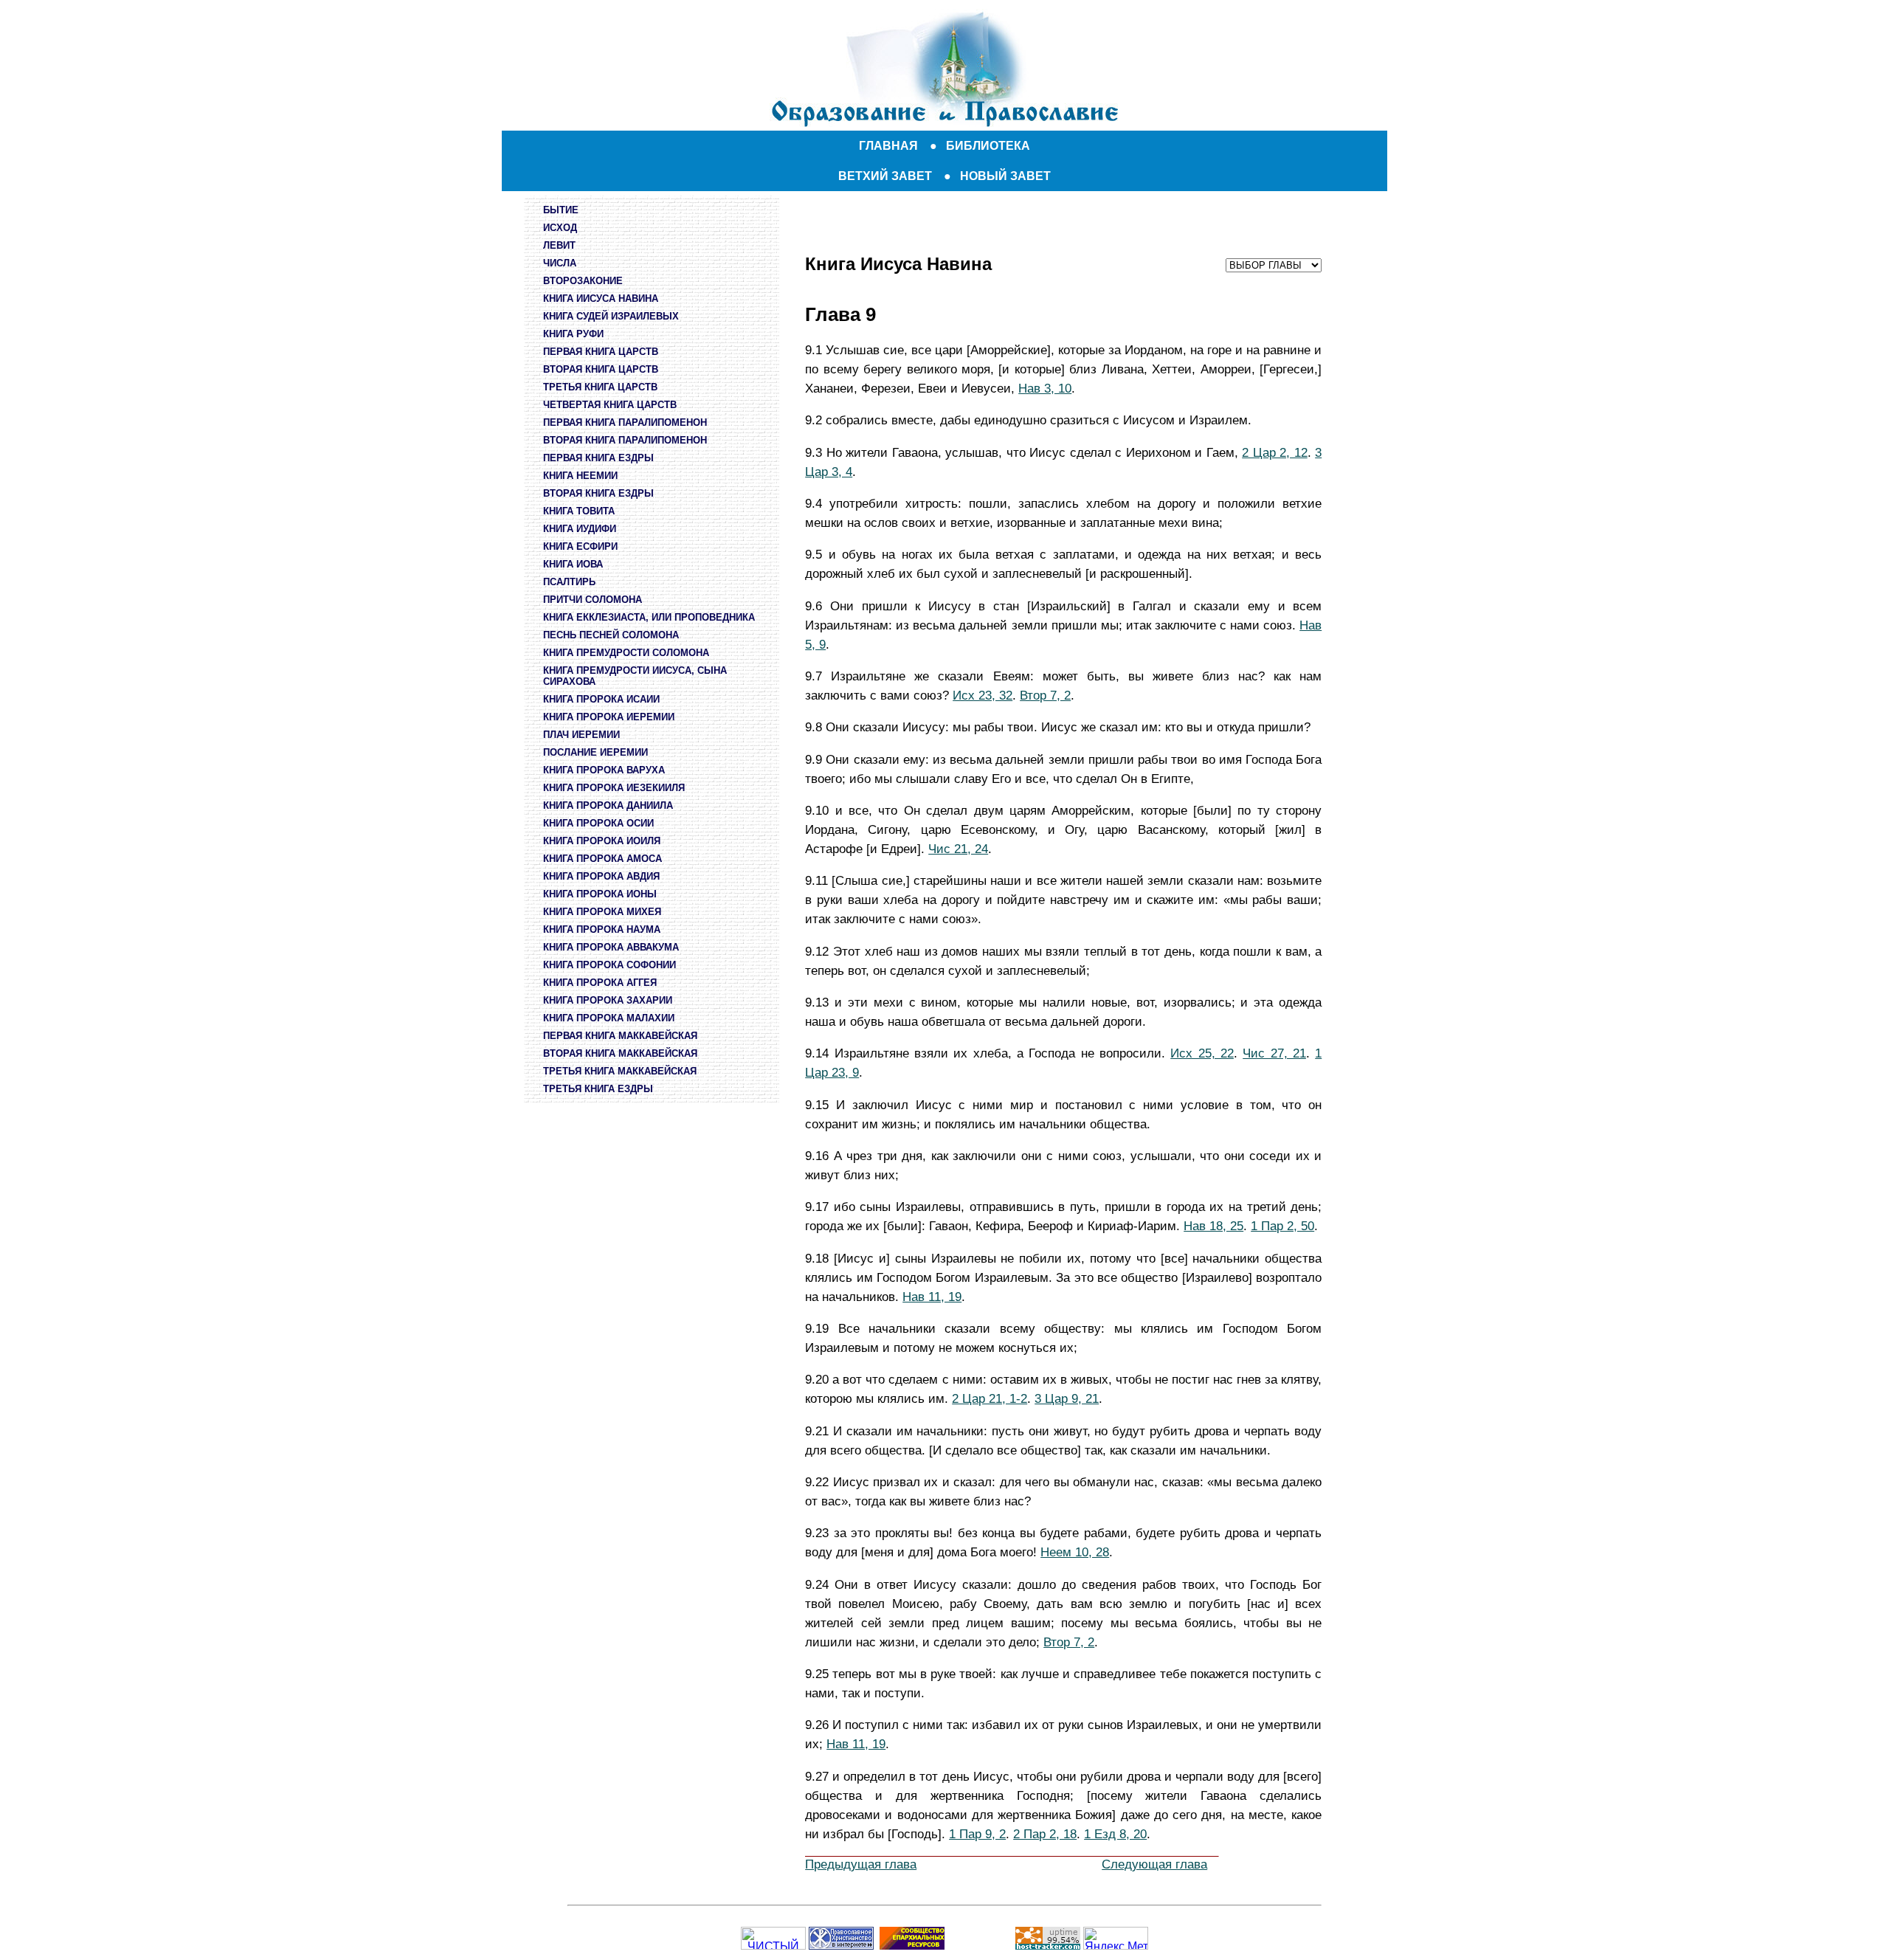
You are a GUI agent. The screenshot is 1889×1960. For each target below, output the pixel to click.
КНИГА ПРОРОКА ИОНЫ (600, 894)
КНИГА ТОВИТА (579, 511)
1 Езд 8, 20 (1115, 1834)
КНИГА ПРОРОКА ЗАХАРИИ (608, 1000)
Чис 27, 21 (1274, 1053)
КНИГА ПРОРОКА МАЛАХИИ (609, 1018)
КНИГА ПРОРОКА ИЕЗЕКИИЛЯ (614, 788)
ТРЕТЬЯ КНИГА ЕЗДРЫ (598, 1089)
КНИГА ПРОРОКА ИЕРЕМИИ (609, 717)
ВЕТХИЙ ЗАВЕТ (885, 176)
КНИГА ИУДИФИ (580, 529)
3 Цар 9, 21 (1067, 1398)
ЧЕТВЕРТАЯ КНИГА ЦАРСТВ (610, 405)
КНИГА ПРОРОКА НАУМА (602, 929)
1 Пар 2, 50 (1282, 1226)
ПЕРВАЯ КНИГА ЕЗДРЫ (598, 458)
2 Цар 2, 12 (1275, 452)
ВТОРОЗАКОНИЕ (583, 281)
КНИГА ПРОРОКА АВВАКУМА (611, 947)
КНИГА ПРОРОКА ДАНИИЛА (608, 805)
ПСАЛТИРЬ (569, 582)
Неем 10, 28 (1075, 1552)
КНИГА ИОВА (573, 564)
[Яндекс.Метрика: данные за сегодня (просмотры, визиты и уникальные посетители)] (1116, 1938)
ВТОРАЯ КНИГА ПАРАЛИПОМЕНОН (625, 440)
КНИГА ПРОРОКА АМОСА (602, 859)
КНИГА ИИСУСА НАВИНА (601, 299)
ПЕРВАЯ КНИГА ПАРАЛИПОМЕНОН (625, 422)
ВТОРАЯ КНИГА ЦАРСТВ (601, 369)
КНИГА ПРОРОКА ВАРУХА (604, 770)
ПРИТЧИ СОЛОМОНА (593, 600)
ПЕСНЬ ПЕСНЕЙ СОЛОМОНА (611, 635)
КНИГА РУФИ (573, 334)
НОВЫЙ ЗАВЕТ (1005, 176)
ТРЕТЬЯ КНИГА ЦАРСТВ (600, 387)
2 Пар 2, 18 (1045, 1834)
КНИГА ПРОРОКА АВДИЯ (601, 876)
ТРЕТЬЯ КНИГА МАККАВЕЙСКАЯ (620, 1071)
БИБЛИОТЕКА (988, 146)
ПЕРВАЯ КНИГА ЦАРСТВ (601, 352)
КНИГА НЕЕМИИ (580, 476)
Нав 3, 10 (1045, 388)
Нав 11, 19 (932, 1297)
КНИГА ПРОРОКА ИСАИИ (601, 699)
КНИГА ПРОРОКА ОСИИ (598, 823)
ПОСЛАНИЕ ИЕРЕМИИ (595, 752)
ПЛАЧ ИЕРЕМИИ (581, 735)
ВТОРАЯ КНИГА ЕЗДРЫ (598, 493)
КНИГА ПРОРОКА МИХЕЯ (602, 912)
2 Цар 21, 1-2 (990, 1398)
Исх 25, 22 (1202, 1053)
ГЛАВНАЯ (888, 146)
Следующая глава (1154, 1864)
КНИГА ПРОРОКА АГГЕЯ (600, 983)
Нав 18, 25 (1213, 1226)
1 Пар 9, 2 (977, 1834)
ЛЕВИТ (559, 245)
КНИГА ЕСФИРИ (580, 546)
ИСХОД (560, 228)
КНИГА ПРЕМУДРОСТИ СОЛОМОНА (626, 653)
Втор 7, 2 (1045, 695)
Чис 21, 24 (958, 849)
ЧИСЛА (560, 263)
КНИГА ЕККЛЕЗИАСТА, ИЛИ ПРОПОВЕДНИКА (649, 617)
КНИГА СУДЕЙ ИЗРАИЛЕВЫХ (611, 316)
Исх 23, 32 (983, 695)
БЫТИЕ (561, 210)
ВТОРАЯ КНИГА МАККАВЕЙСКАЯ (620, 1053)
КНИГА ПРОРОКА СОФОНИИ (609, 965)
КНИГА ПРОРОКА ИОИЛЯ (602, 841)
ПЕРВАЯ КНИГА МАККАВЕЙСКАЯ (620, 1036)
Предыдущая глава (861, 1864)
